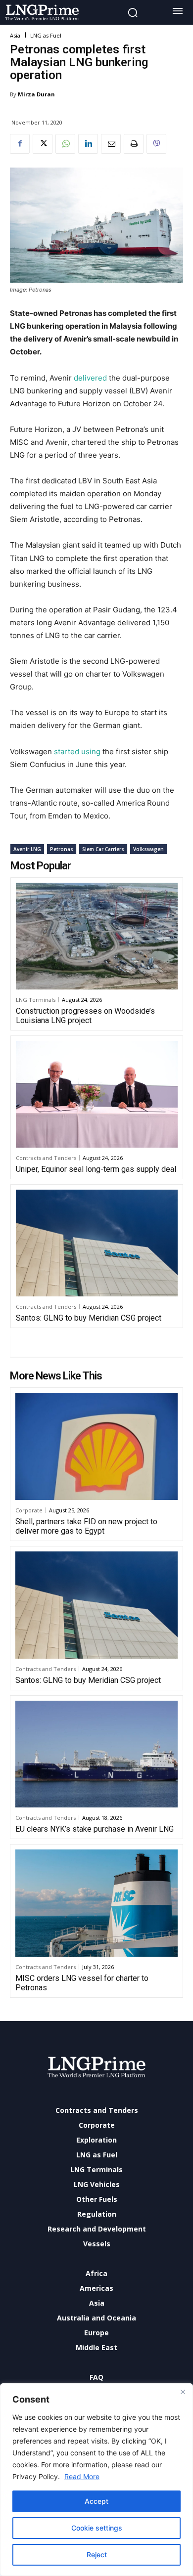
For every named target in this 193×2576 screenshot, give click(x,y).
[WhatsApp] (65, 144)
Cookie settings (97, 2528)
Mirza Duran (36, 94)
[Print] (134, 144)
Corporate (29, 1510)
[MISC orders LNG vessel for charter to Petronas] (96, 1903)
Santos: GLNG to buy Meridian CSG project (89, 1318)
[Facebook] (20, 144)
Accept (96, 2501)
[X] (43, 144)
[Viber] (156, 144)
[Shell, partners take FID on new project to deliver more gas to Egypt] (96, 1446)
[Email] (111, 144)
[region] (96, 2480)
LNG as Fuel (46, 35)
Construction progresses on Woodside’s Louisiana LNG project (85, 1016)
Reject (97, 2555)
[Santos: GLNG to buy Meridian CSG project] (97, 1243)
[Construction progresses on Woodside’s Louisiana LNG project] (97, 936)
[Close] (183, 2392)
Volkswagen (148, 849)
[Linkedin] (88, 144)
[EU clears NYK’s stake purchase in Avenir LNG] (96, 1754)
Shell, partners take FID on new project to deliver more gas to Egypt (86, 1526)
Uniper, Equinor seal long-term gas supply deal (96, 1169)
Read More (82, 2476)
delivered (90, 378)
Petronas (62, 849)
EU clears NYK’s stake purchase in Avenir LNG (95, 1829)
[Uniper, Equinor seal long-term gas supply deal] (97, 1094)
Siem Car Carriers (103, 849)
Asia (15, 35)
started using (77, 751)
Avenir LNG (27, 849)
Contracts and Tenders (46, 1158)
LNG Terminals (36, 1000)
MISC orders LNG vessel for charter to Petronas (82, 1983)
